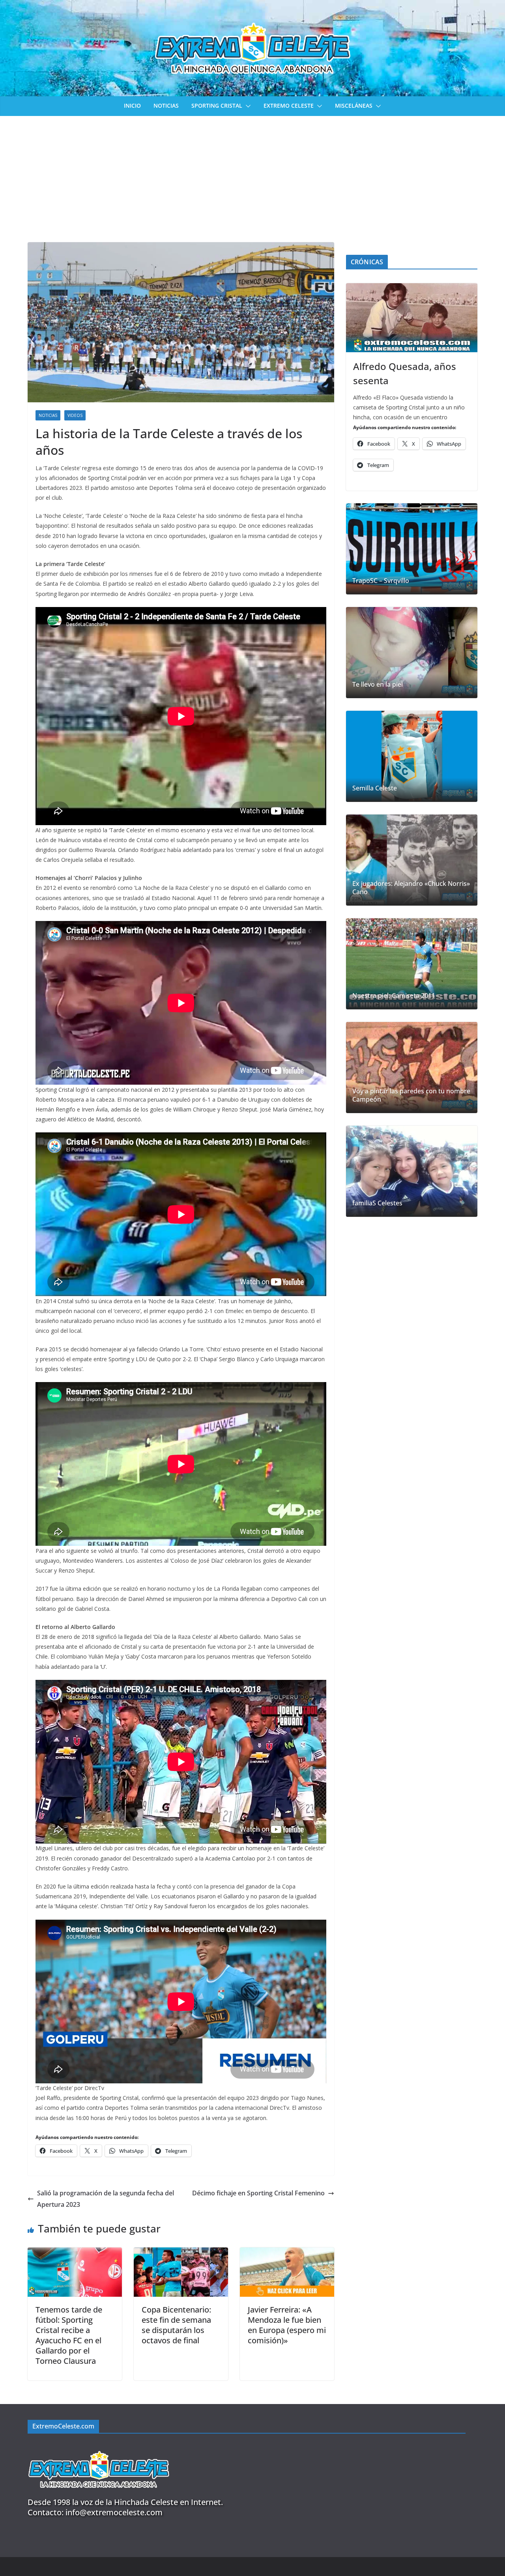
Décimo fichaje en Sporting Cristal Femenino (258, 2193)
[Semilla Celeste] (412, 756)
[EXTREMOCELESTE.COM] (99, 2446)
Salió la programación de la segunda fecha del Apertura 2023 (106, 2199)
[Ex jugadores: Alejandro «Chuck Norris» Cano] (412, 860)
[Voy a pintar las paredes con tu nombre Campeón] (412, 1068)
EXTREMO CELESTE (289, 106)
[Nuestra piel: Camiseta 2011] (412, 964)
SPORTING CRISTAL (217, 106)
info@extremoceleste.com (114, 2512)
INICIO (132, 106)
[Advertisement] (252, 175)
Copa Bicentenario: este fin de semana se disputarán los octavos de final (176, 2325)
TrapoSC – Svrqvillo (381, 581)
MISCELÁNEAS (354, 106)
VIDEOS (75, 415)
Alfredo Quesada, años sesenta (405, 373)
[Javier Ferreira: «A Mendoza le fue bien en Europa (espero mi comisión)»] (287, 2253)
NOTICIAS (166, 106)
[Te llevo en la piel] (412, 653)
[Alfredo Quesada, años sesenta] (412, 318)
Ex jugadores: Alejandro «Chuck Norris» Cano (411, 888)
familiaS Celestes (377, 1203)
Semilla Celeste (375, 788)
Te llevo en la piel (378, 685)
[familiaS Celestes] (412, 1171)
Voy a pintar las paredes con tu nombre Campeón (411, 1095)
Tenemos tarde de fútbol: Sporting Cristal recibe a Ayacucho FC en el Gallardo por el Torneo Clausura (69, 2335)
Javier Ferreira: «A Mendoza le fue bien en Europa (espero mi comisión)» (287, 2325)
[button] (247, 106)
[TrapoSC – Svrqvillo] (412, 549)
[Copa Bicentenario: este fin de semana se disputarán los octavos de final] (181, 2253)
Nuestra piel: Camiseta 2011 (394, 996)
